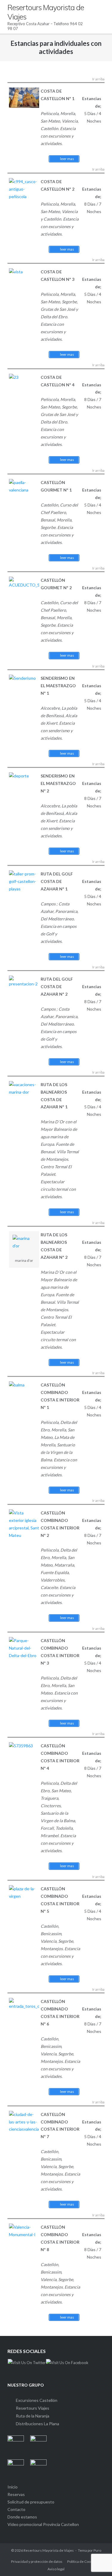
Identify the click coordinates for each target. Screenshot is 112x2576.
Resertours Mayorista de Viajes (49, 2550)
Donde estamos (22, 2517)
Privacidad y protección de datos (37, 2561)
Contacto (16, 2509)
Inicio (13, 2487)
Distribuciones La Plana (37, 2424)
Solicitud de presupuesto (31, 2502)
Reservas (16, 2494)
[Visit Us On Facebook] (67, 2363)
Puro (97, 2550)
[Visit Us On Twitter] (27, 2363)
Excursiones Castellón (37, 2400)
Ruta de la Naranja (33, 2416)
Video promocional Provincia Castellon (43, 2524)
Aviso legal (56, 2569)
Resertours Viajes (33, 2408)
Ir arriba (98, 79)
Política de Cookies (82, 2561)
